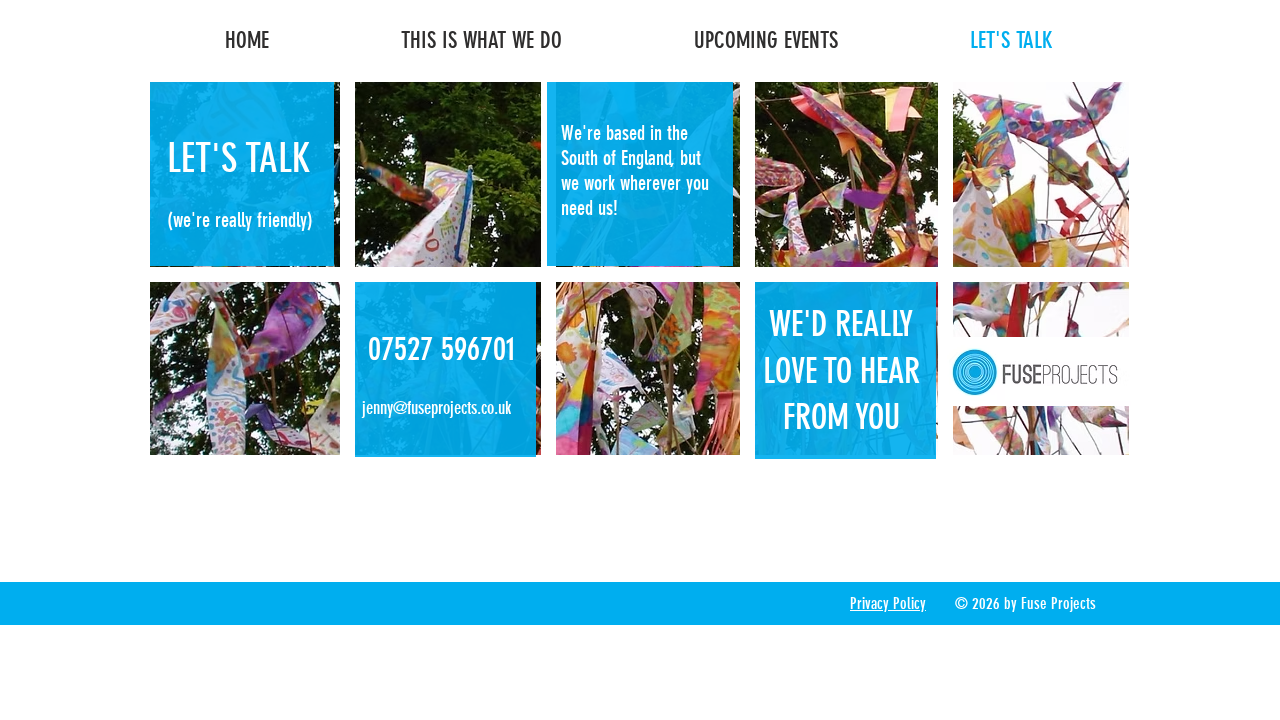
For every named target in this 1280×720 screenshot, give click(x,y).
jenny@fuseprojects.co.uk (436, 408)
